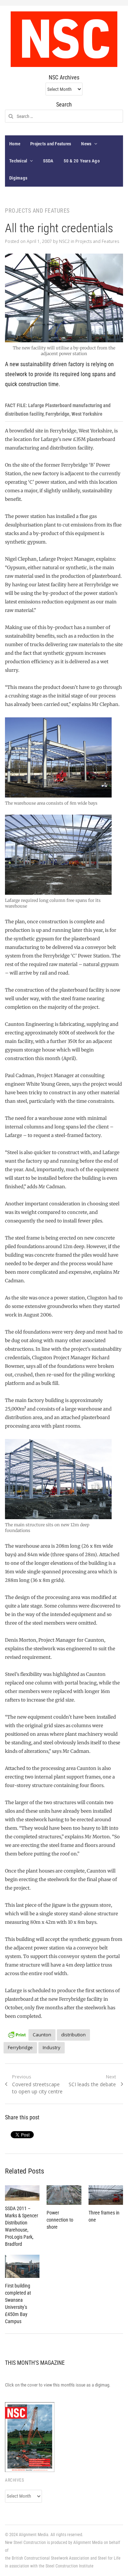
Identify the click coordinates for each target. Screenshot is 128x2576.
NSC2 (64, 241)
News (86, 144)
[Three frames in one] (106, 2195)
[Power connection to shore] (64, 2195)
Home (15, 144)
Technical (18, 161)
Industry (52, 2047)
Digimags (18, 178)
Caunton (42, 2035)
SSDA (48, 161)
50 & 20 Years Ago (82, 161)
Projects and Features (51, 144)
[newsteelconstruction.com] (64, 39)
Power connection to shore (60, 2220)
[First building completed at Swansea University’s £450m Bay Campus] (22, 2266)
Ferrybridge (20, 2047)
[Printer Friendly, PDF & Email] (17, 2034)
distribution (73, 2035)
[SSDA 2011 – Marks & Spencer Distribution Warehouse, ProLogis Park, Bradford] (22, 2193)
